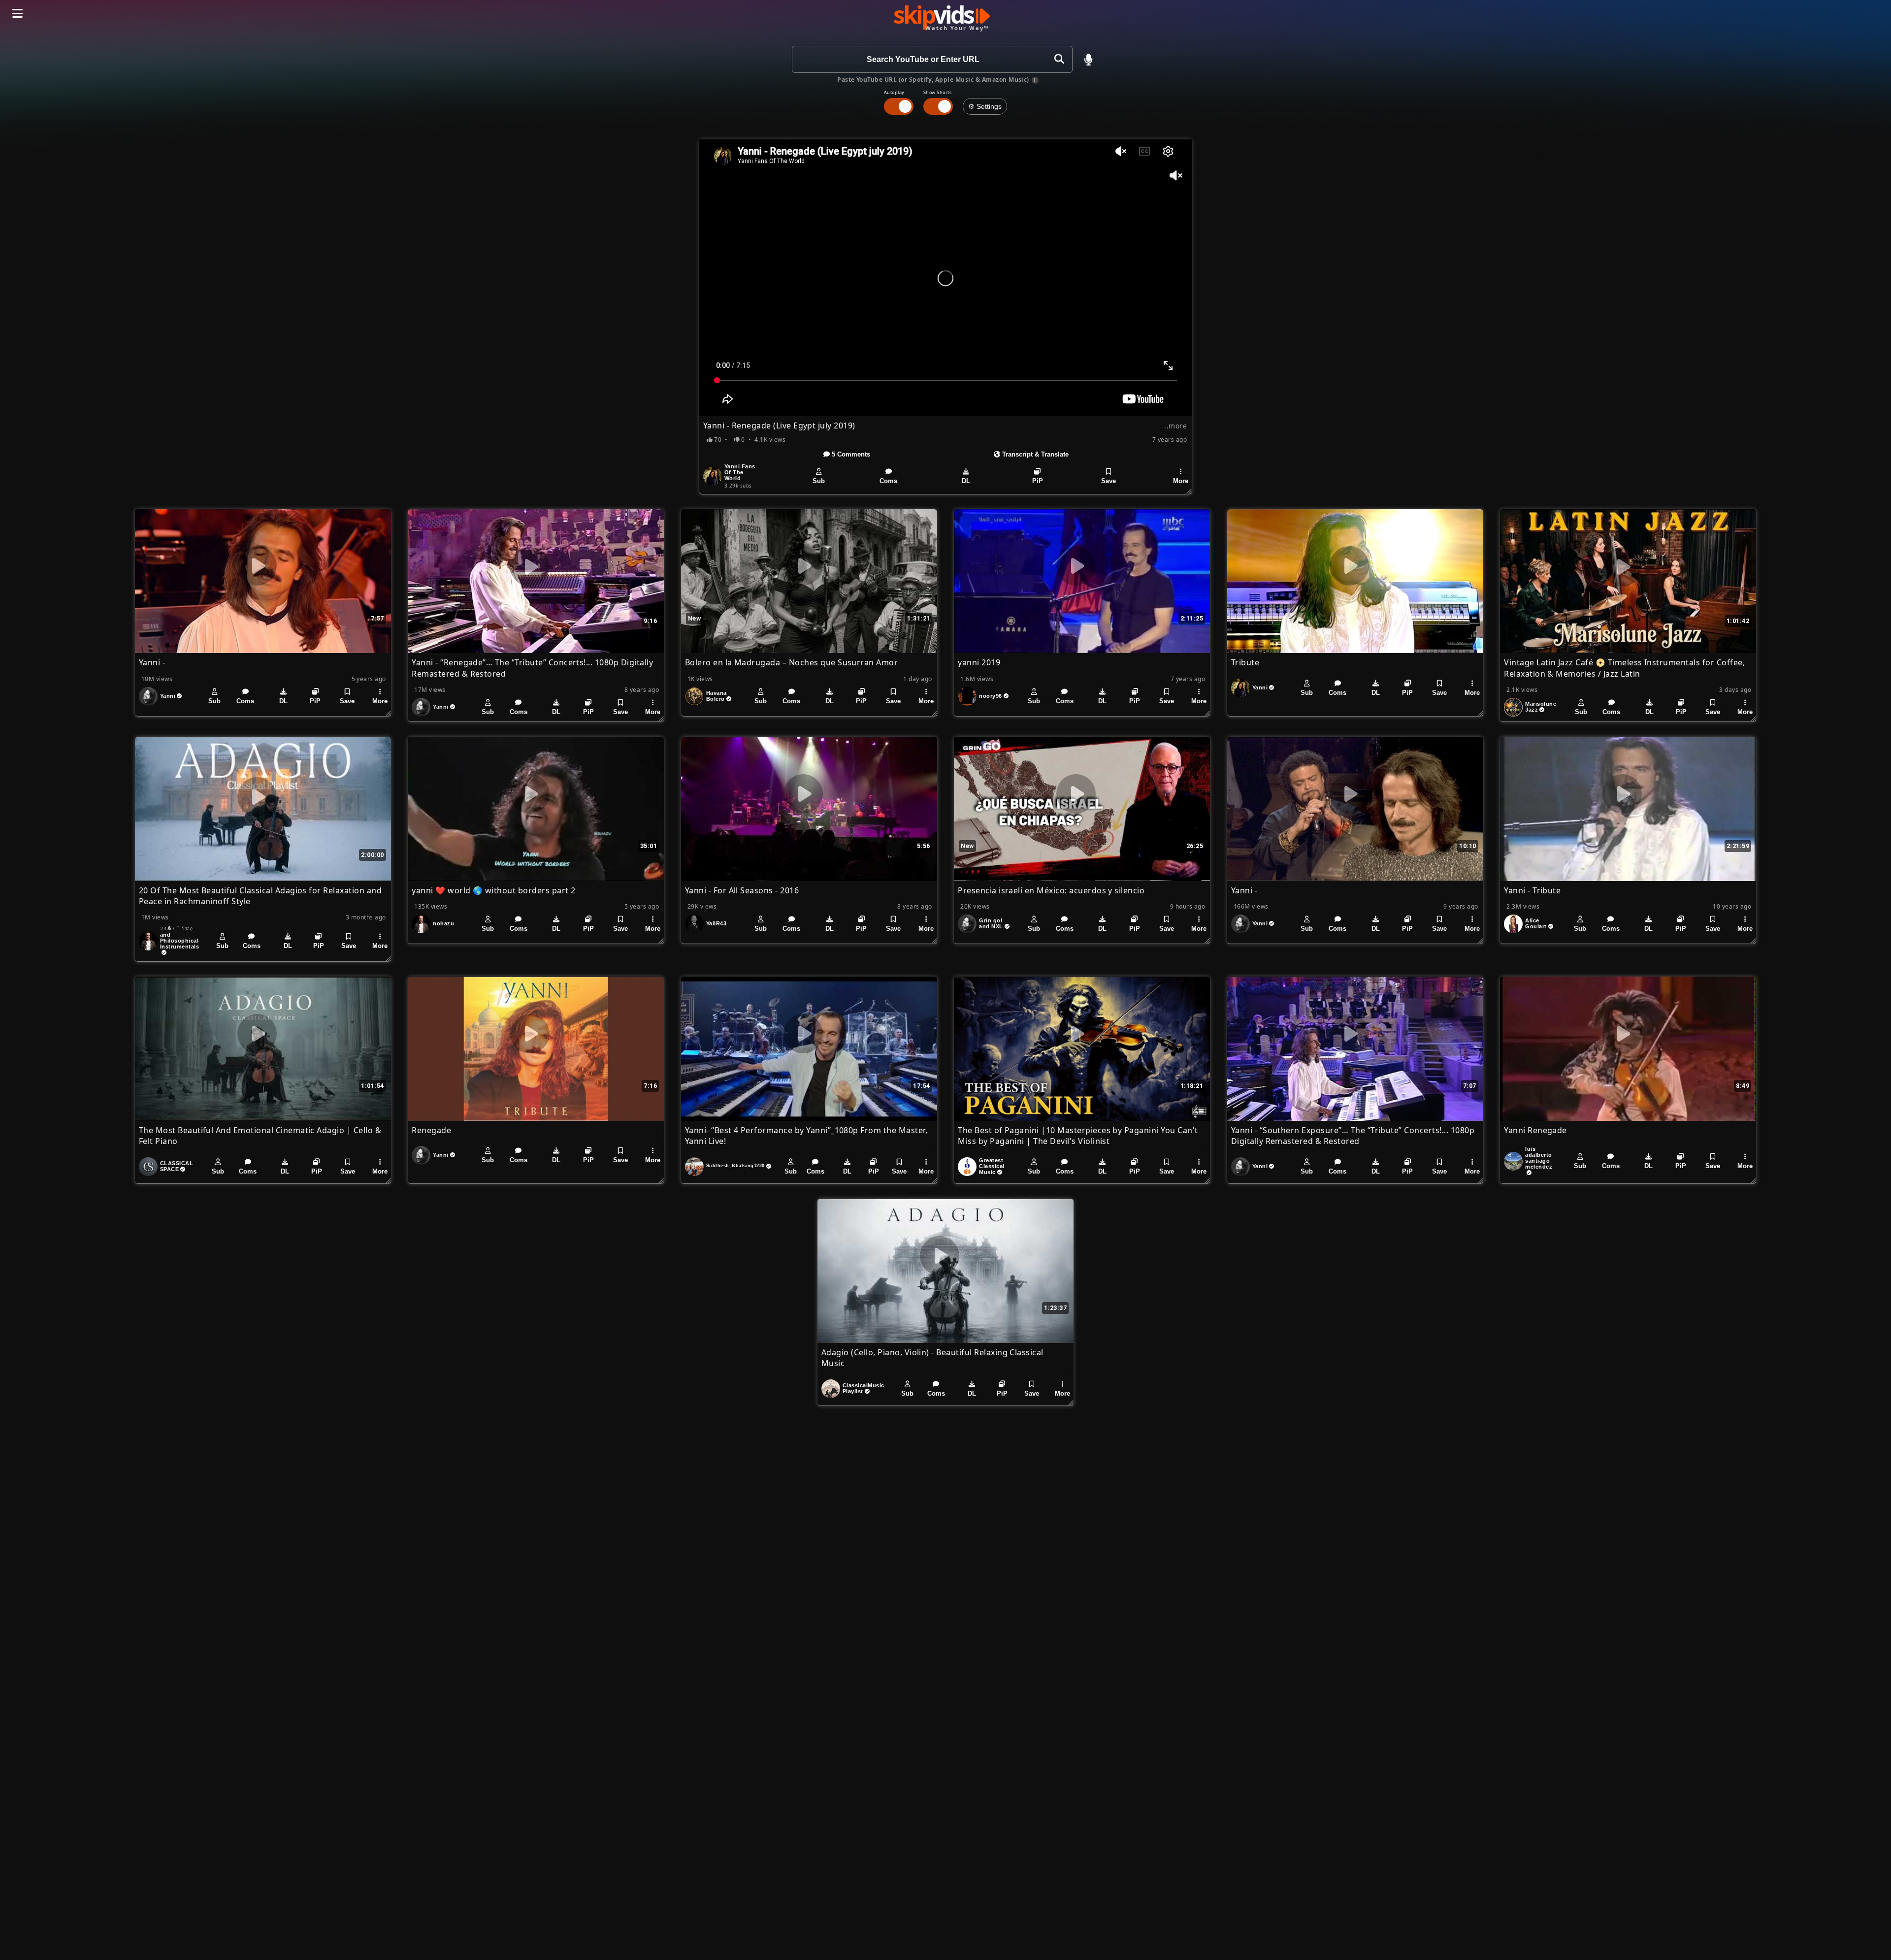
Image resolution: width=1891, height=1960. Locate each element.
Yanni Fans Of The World (740, 472)
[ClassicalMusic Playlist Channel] (831, 1389)
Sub (819, 481)
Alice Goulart (1536, 923)
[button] (1088, 60)
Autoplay (894, 92)
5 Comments (850, 454)
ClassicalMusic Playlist (864, 1388)
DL (966, 481)
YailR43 (716, 923)
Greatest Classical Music (992, 1166)
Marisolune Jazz (1541, 707)
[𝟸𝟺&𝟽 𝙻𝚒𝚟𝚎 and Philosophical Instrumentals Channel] (148, 941)
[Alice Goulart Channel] (1513, 924)
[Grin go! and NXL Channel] (967, 924)
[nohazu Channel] (421, 924)
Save (1109, 481)
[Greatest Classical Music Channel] (967, 1167)
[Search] (1059, 59)
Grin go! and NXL (991, 923)
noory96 (990, 696)
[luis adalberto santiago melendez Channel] (1513, 1161)
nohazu (443, 923)
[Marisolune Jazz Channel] (1513, 707)
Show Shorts (937, 92)
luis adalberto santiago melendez (1539, 1158)
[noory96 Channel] (967, 696)
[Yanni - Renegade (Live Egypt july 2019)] (945, 278)
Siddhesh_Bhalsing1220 (735, 1166)
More (1181, 481)
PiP (1038, 481)
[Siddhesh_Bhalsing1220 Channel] (694, 1167)
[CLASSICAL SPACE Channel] (148, 1167)
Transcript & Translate (1034, 454)
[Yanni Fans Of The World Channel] (713, 476)
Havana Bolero (717, 696)
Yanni (168, 696)
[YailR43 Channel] (694, 924)
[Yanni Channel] (148, 696)
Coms (888, 481)
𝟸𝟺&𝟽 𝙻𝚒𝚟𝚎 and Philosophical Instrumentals (179, 937)
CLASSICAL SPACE (177, 1166)
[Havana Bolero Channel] (694, 696)
